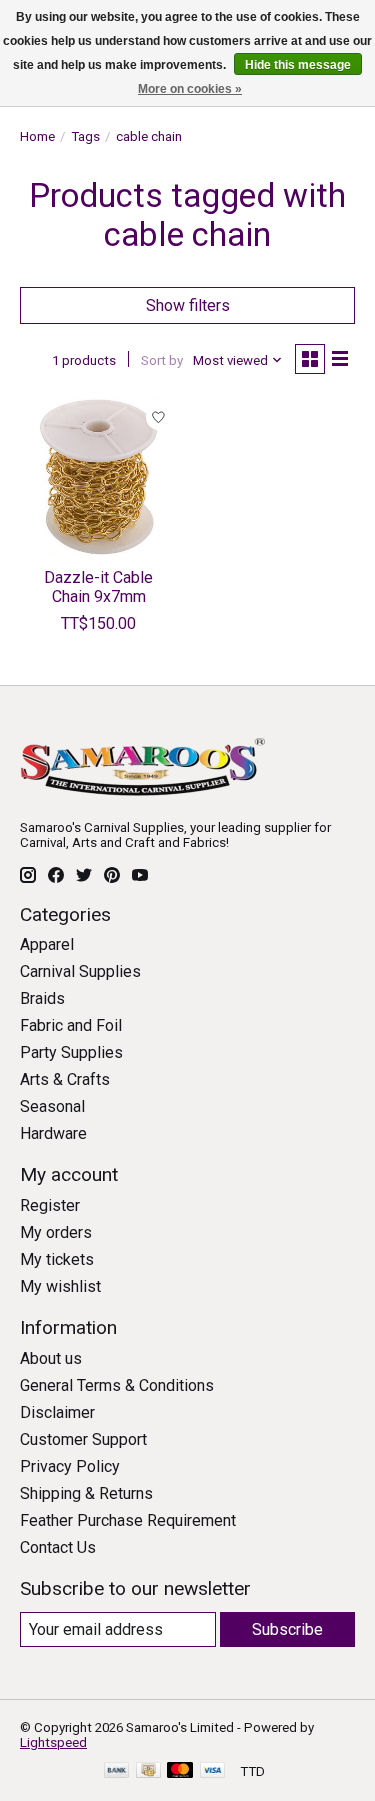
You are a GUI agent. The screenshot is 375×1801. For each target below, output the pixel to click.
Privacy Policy (70, 1466)
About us (51, 1358)
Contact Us (58, 1547)
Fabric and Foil (71, 1025)
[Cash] (148, 1771)
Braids (42, 998)
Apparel (47, 944)
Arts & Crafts (65, 1079)
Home (37, 136)
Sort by (162, 360)
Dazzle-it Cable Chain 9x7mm (98, 587)
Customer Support (83, 1439)
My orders (56, 1232)
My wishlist (60, 1286)
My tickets (57, 1259)
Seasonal (52, 1106)
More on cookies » (190, 89)
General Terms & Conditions (117, 1385)
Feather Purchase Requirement (128, 1520)
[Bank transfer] (117, 1771)
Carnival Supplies (80, 971)
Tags (85, 136)
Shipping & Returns (86, 1493)
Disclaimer (57, 1412)
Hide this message (298, 65)
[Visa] (213, 1771)
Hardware (53, 1133)
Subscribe (287, 1629)
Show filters (188, 305)
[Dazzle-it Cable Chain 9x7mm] (98, 476)
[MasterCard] (180, 1771)
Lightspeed (53, 1742)
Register (50, 1205)
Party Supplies (71, 1052)
